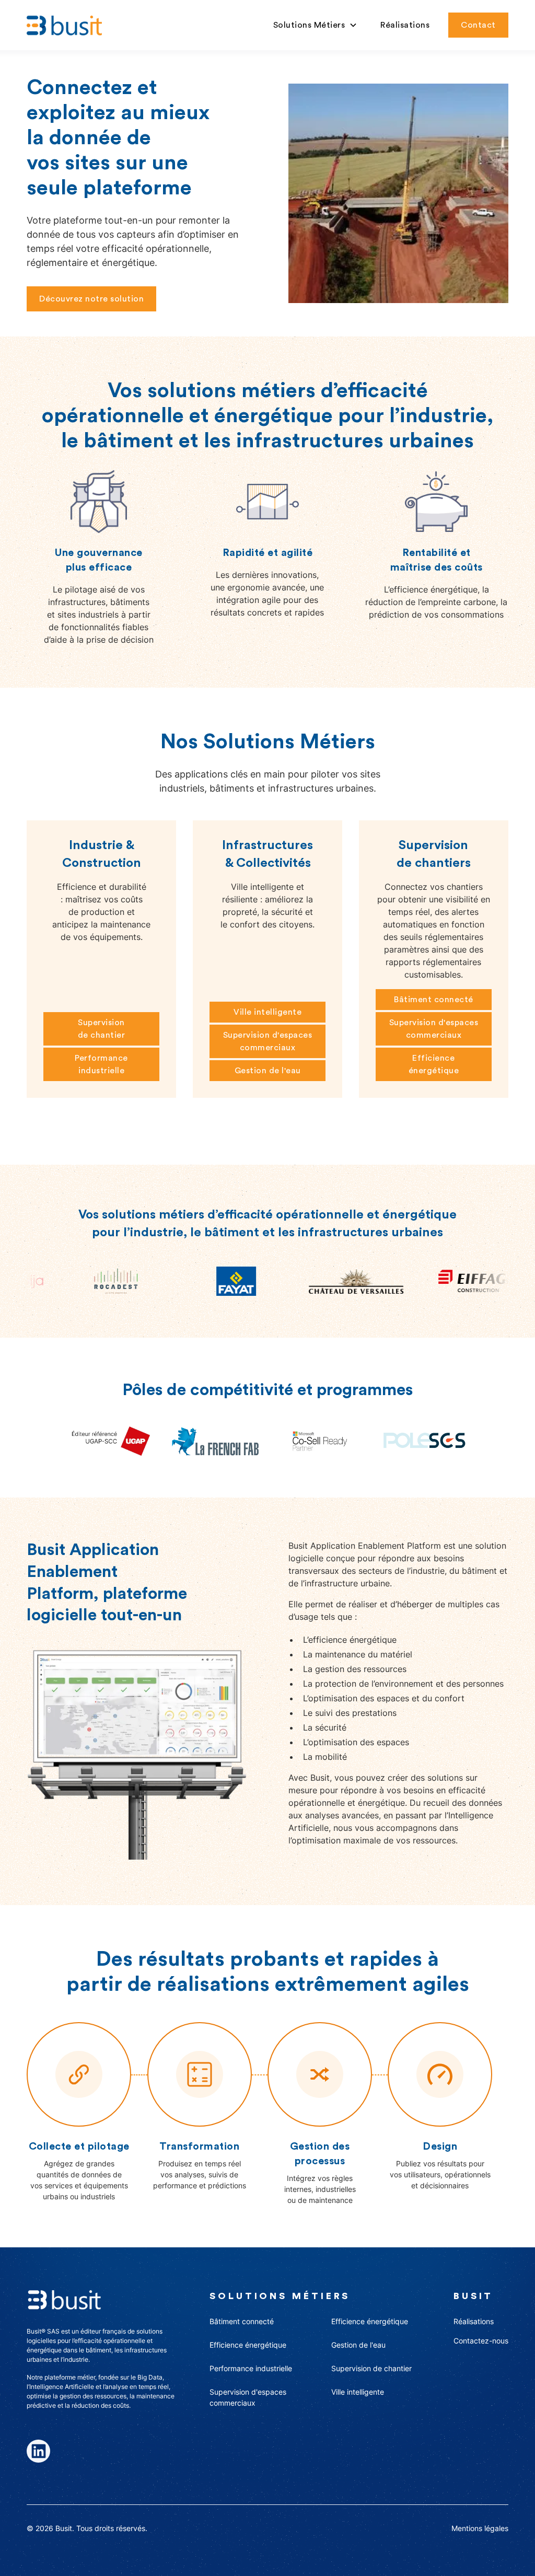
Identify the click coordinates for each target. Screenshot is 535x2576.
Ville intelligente (267, 1012)
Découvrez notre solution (91, 299)
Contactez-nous (481, 2341)
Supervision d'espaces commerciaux (268, 1041)
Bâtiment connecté (434, 1000)
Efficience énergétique (434, 1064)
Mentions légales (480, 2528)
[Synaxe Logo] (64, 2299)
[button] (316, 25)
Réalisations (405, 25)
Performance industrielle (101, 1064)
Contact (478, 25)
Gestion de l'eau (268, 1071)
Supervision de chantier (102, 1029)
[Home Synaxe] (64, 25)
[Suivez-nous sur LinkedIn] (38, 2451)
